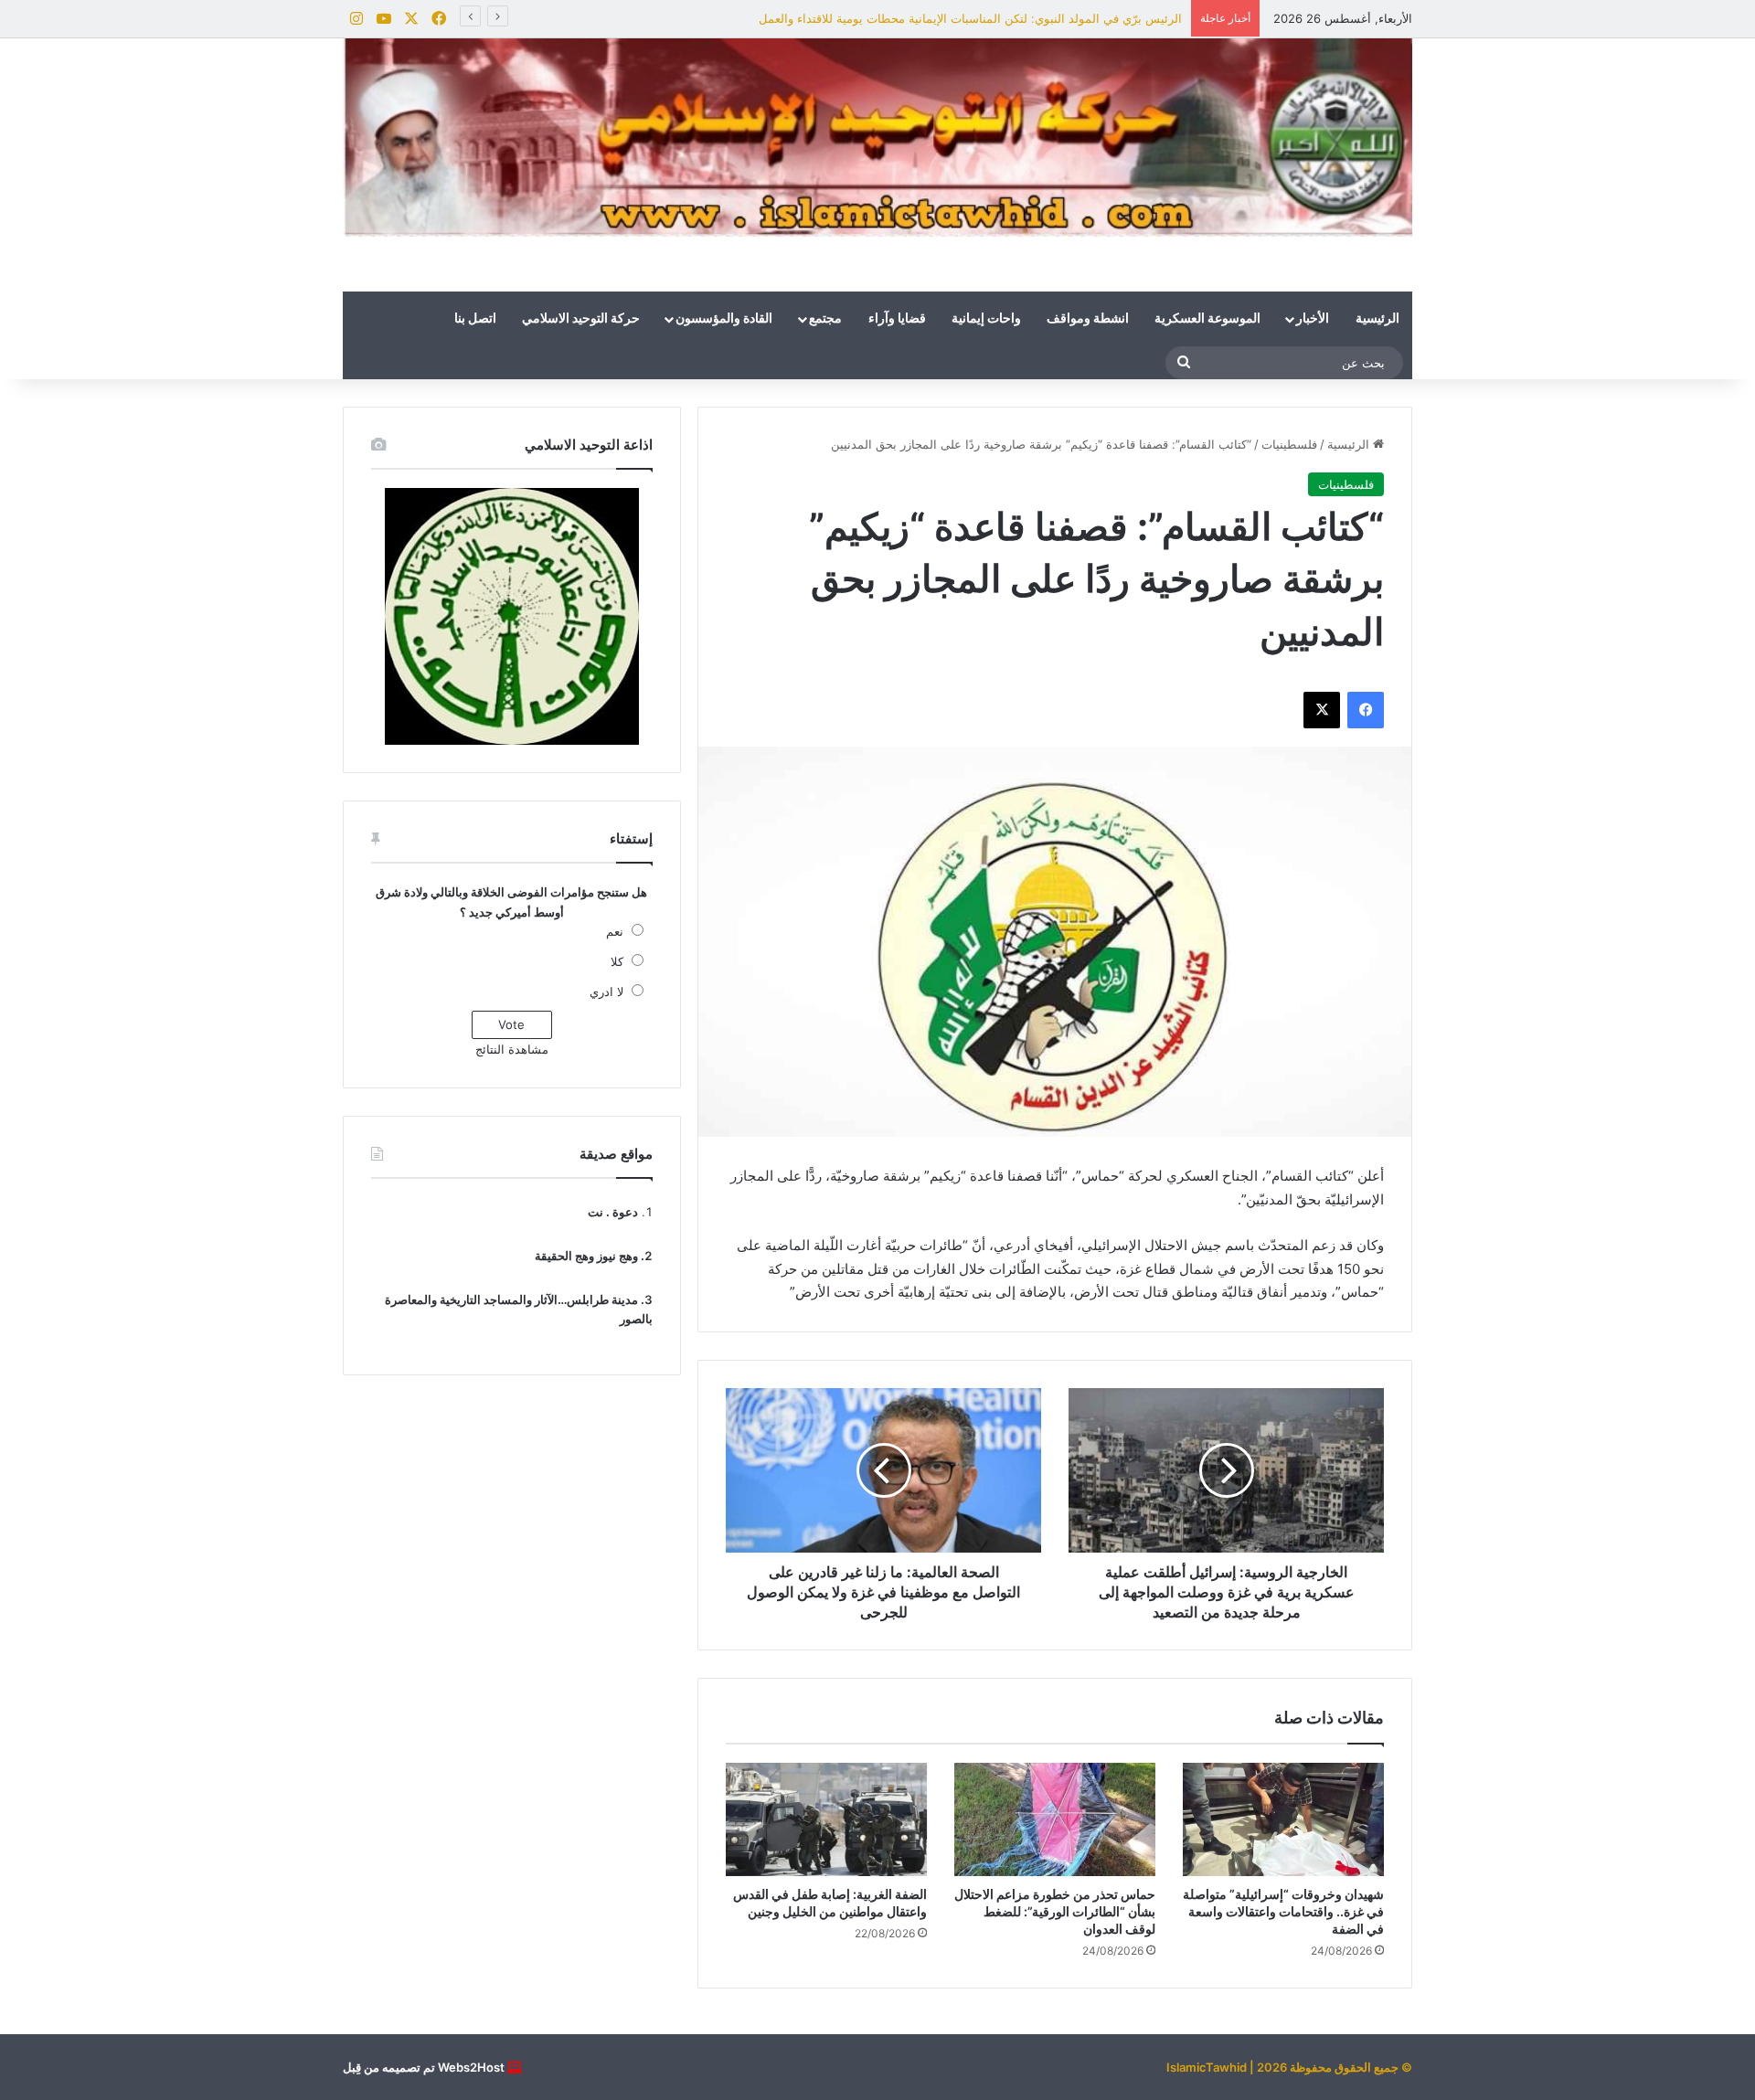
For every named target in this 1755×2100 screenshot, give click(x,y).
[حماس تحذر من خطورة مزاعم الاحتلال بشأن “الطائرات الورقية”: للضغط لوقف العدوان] (1055, 1819)
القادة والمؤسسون (724, 319)
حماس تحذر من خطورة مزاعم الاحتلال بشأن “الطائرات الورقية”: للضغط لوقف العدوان (1055, 1911)
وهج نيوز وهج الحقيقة (586, 1256)
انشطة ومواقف (1088, 319)
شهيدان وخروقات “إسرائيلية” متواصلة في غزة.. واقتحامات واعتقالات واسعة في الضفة (1283, 1911)
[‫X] (1322, 710)
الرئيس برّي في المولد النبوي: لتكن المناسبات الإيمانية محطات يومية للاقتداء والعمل (970, 18)
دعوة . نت (613, 1212)
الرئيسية (1377, 319)
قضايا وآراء (897, 319)
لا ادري (606, 992)
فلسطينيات (1289, 444)
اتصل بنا (475, 319)
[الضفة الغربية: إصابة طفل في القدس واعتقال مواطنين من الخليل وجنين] (826, 1819)
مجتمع (825, 319)
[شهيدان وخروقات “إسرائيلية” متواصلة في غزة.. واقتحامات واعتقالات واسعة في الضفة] (1283, 1819)
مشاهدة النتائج (512, 1049)
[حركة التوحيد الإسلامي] (877, 138)
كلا (617, 961)
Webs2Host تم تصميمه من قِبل (424, 2067)
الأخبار (1313, 319)
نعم (615, 931)
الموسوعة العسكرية (1207, 319)
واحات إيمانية (986, 319)
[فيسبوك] (1366, 710)
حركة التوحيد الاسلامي (581, 319)
